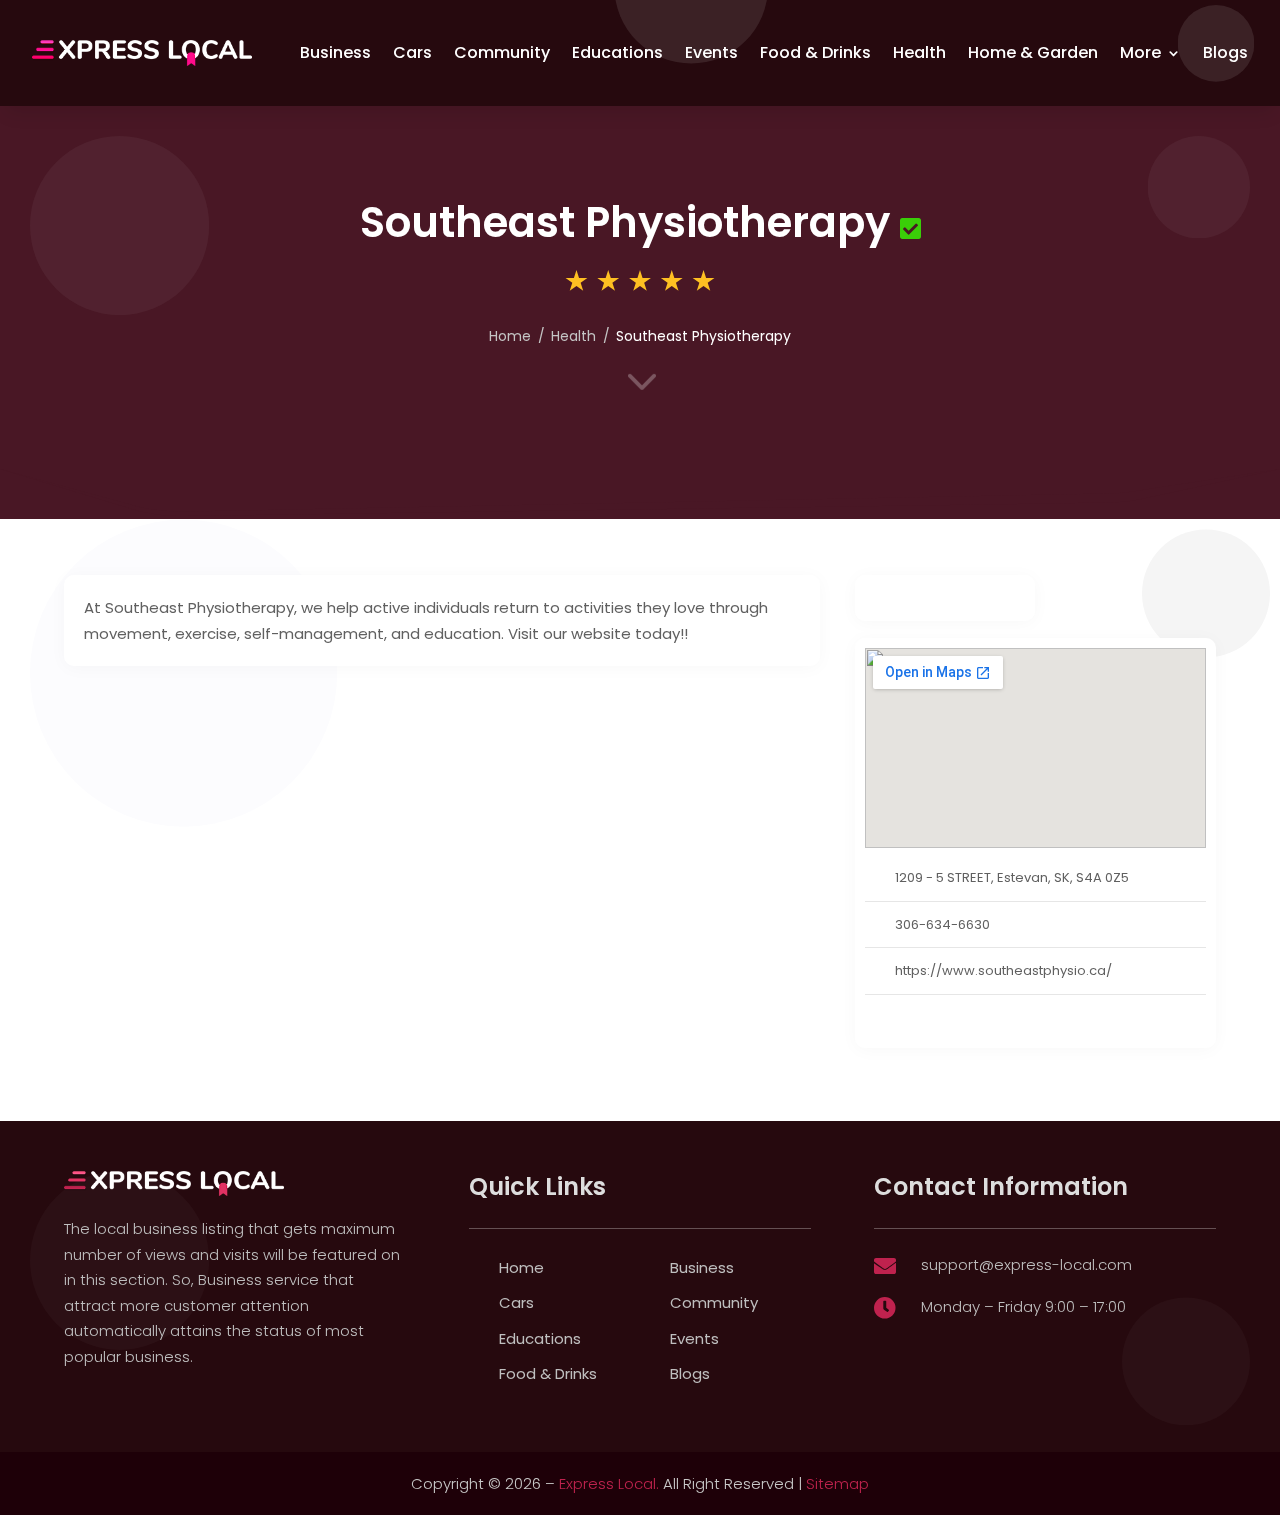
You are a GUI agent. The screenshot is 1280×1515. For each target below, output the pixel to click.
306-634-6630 (942, 924)
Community (502, 52)
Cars (412, 52)
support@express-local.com (1026, 1264)
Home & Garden (1033, 52)
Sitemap (837, 1483)
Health (919, 52)
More (1140, 52)
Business (335, 52)
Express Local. (609, 1483)
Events (711, 52)
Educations (617, 52)
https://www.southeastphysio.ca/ (1003, 970)
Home (510, 336)
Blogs (1225, 52)
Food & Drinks (815, 52)
